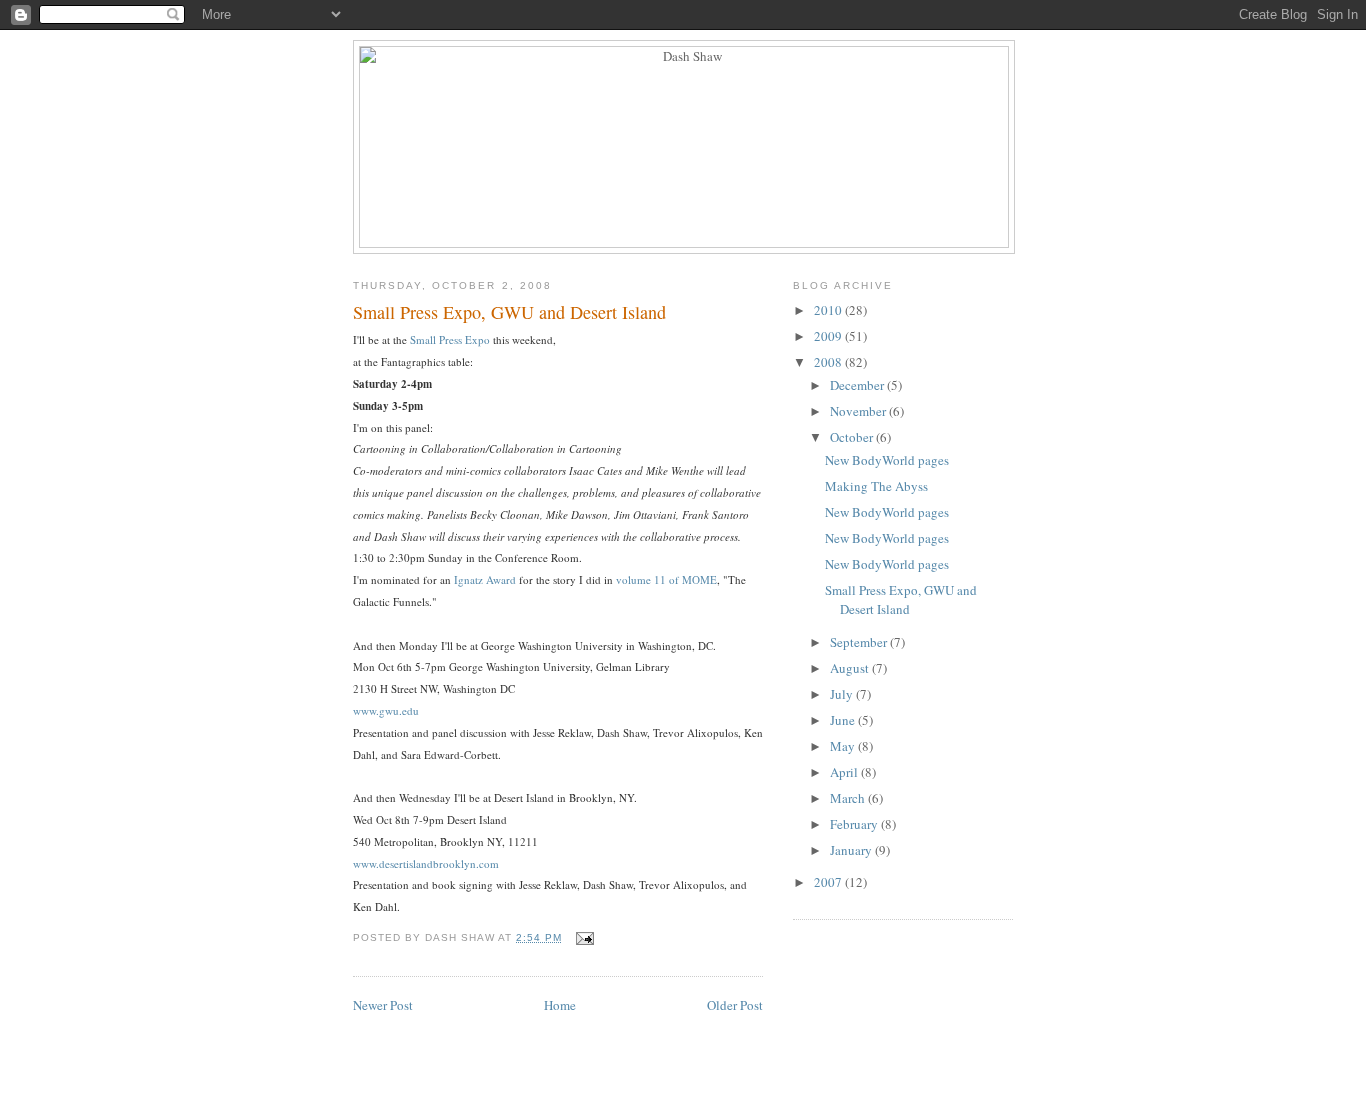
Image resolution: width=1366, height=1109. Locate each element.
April (845, 772)
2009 (829, 336)
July (843, 694)
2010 (829, 310)
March (849, 798)
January (852, 850)
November (859, 411)
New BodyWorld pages (887, 460)
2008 (829, 362)
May (844, 746)
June (844, 720)
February (855, 824)
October (853, 437)
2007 (829, 882)
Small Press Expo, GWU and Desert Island (901, 600)
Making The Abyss (876, 486)
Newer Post (383, 1005)
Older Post (735, 1005)
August (851, 668)
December (858, 385)
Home (560, 1005)
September (860, 642)
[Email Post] (583, 937)
